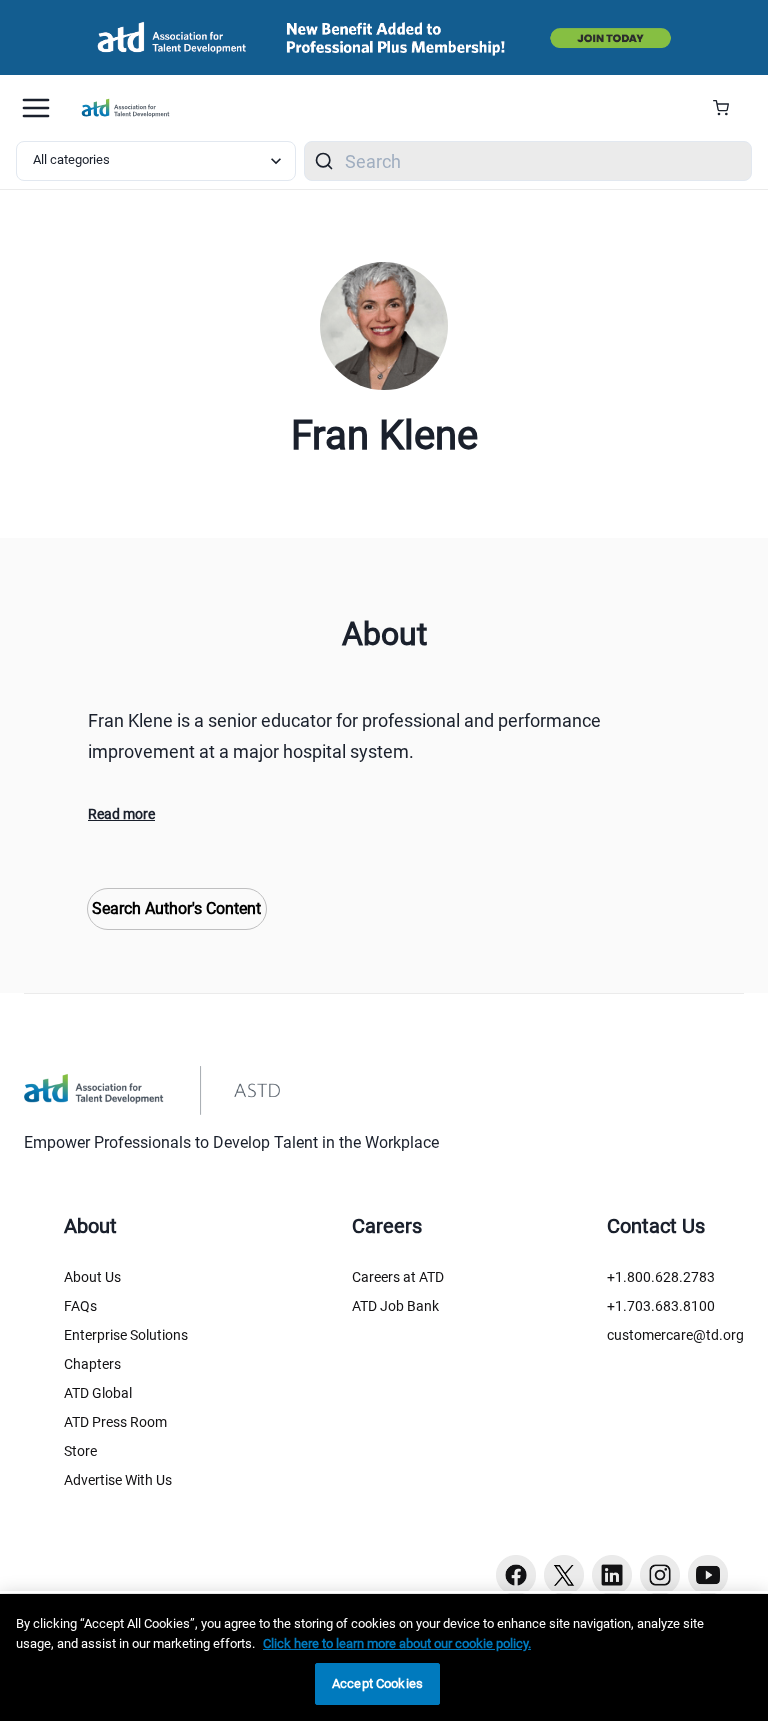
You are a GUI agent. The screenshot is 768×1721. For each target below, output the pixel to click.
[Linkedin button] (612, 1575)
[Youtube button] (708, 1575)
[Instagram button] (660, 1575)
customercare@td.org (675, 1335)
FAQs (80, 1306)
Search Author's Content (176, 908)
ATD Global (98, 1393)
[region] (384, 1657)
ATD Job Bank (395, 1306)
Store (80, 1451)
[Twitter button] (564, 1575)
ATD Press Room (115, 1422)
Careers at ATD (398, 1277)
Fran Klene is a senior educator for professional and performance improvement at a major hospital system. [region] (344, 736)
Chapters (92, 1364)
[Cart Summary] (728, 108)
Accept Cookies (377, 1683)
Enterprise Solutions (126, 1335)
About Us (92, 1277)
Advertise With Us (118, 1480)
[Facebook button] (516, 1575)
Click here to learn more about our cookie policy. (397, 1643)
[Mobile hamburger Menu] (36, 108)
